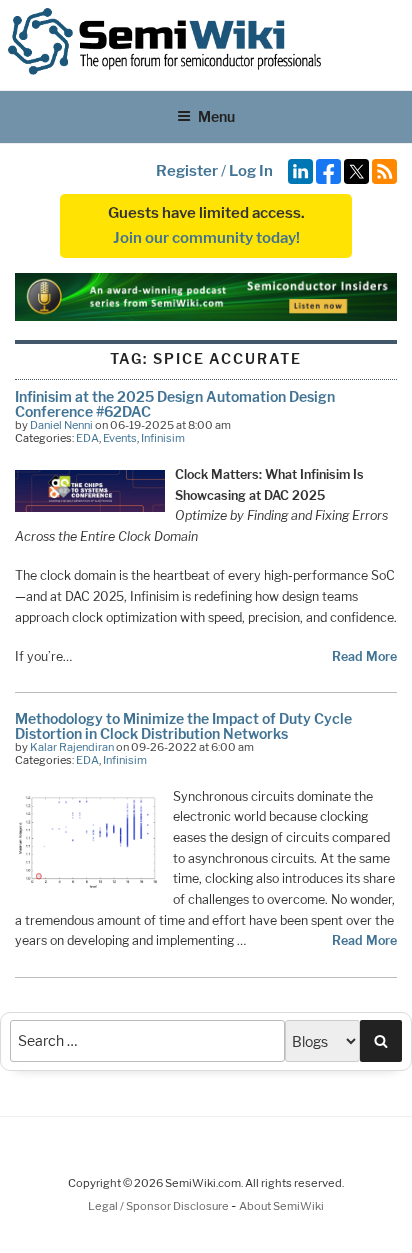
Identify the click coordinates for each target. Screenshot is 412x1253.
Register (187, 171)
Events (120, 438)
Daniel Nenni (61, 425)
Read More (364, 656)
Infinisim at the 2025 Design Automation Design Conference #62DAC (175, 403)
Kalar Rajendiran (72, 747)
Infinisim (163, 438)
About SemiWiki (281, 1206)
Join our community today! (206, 238)
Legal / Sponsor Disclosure (159, 1206)
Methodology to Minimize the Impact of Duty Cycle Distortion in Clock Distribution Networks (183, 725)
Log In (251, 171)
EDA (87, 438)
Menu (216, 116)
